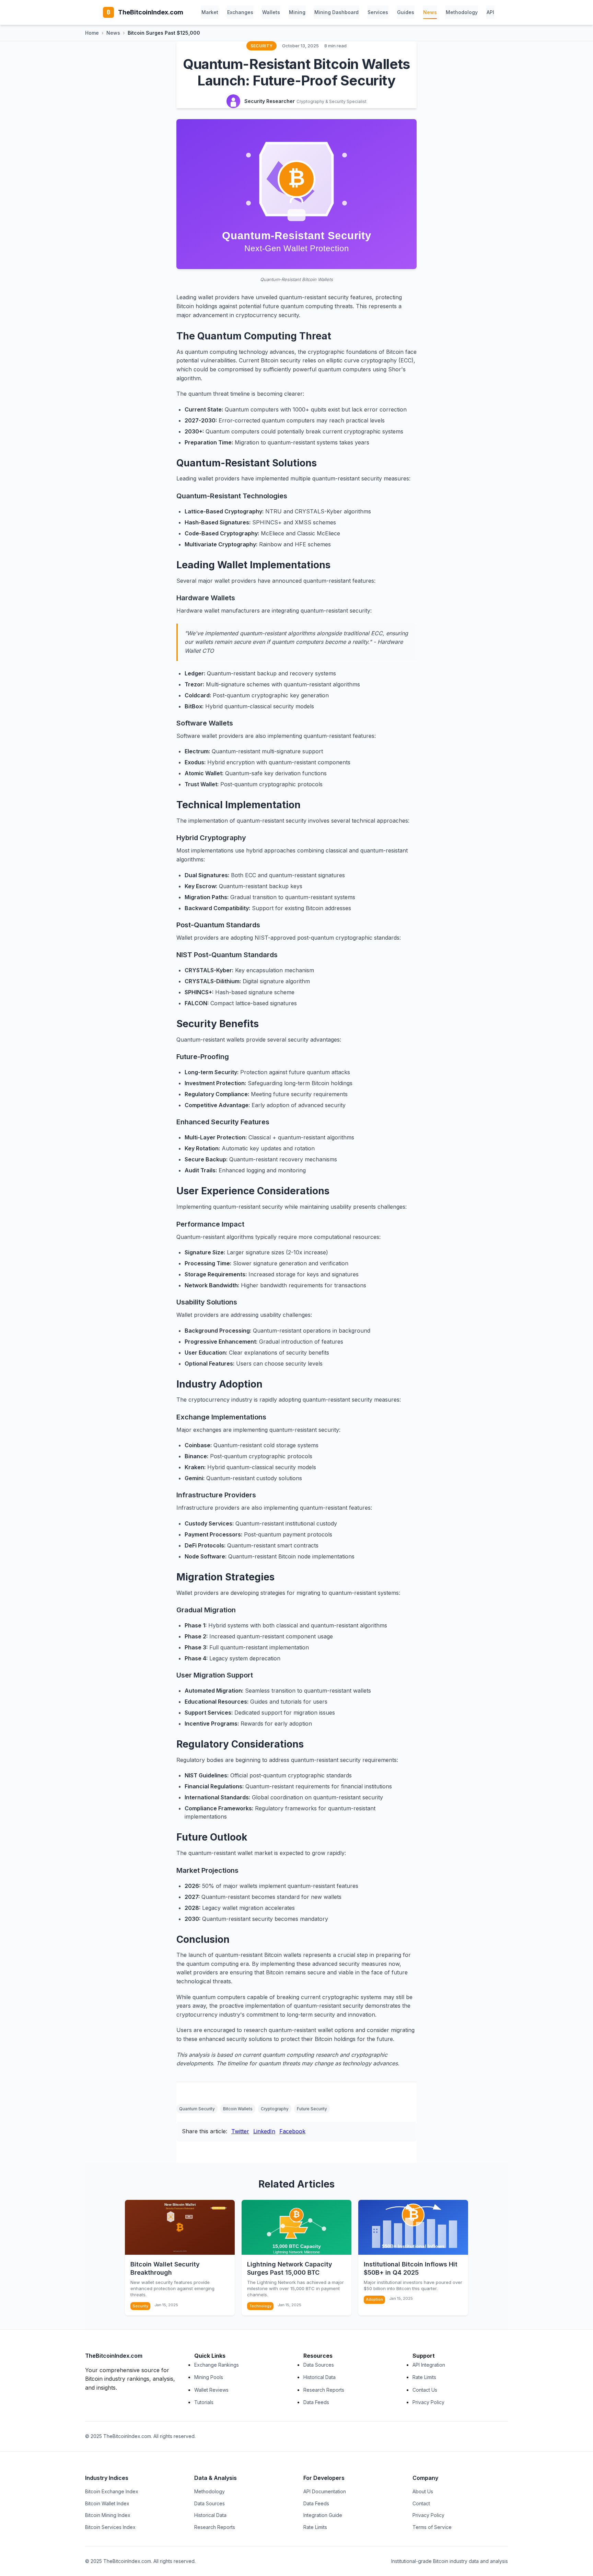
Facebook (292, 2131)
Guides (406, 12)
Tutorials (204, 2402)
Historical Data (319, 2377)
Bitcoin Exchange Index (112, 2491)
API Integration (429, 2365)
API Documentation (325, 2491)
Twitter (240, 2131)
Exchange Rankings (217, 2365)
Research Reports (324, 2390)
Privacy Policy (428, 2402)
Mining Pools (209, 2377)
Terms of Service (432, 2527)
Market (210, 12)
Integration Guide (323, 2515)
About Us (423, 2491)
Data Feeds (316, 2402)
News (430, 12)
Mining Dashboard (336, 12)
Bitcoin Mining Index (108, 2515)
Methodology (462, 12)
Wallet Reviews (211, 2390)
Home (92, 33)
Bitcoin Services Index (110, 2527)
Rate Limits (424, 2377)
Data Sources (319, 2365)
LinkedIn (264, 2131)
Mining (297, 12)
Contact (421, 2503)
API (490, 12)
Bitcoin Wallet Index (107, 2503)
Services (378, 12)
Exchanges (240, 12)
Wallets (271, 12)
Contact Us (425, 2390)
